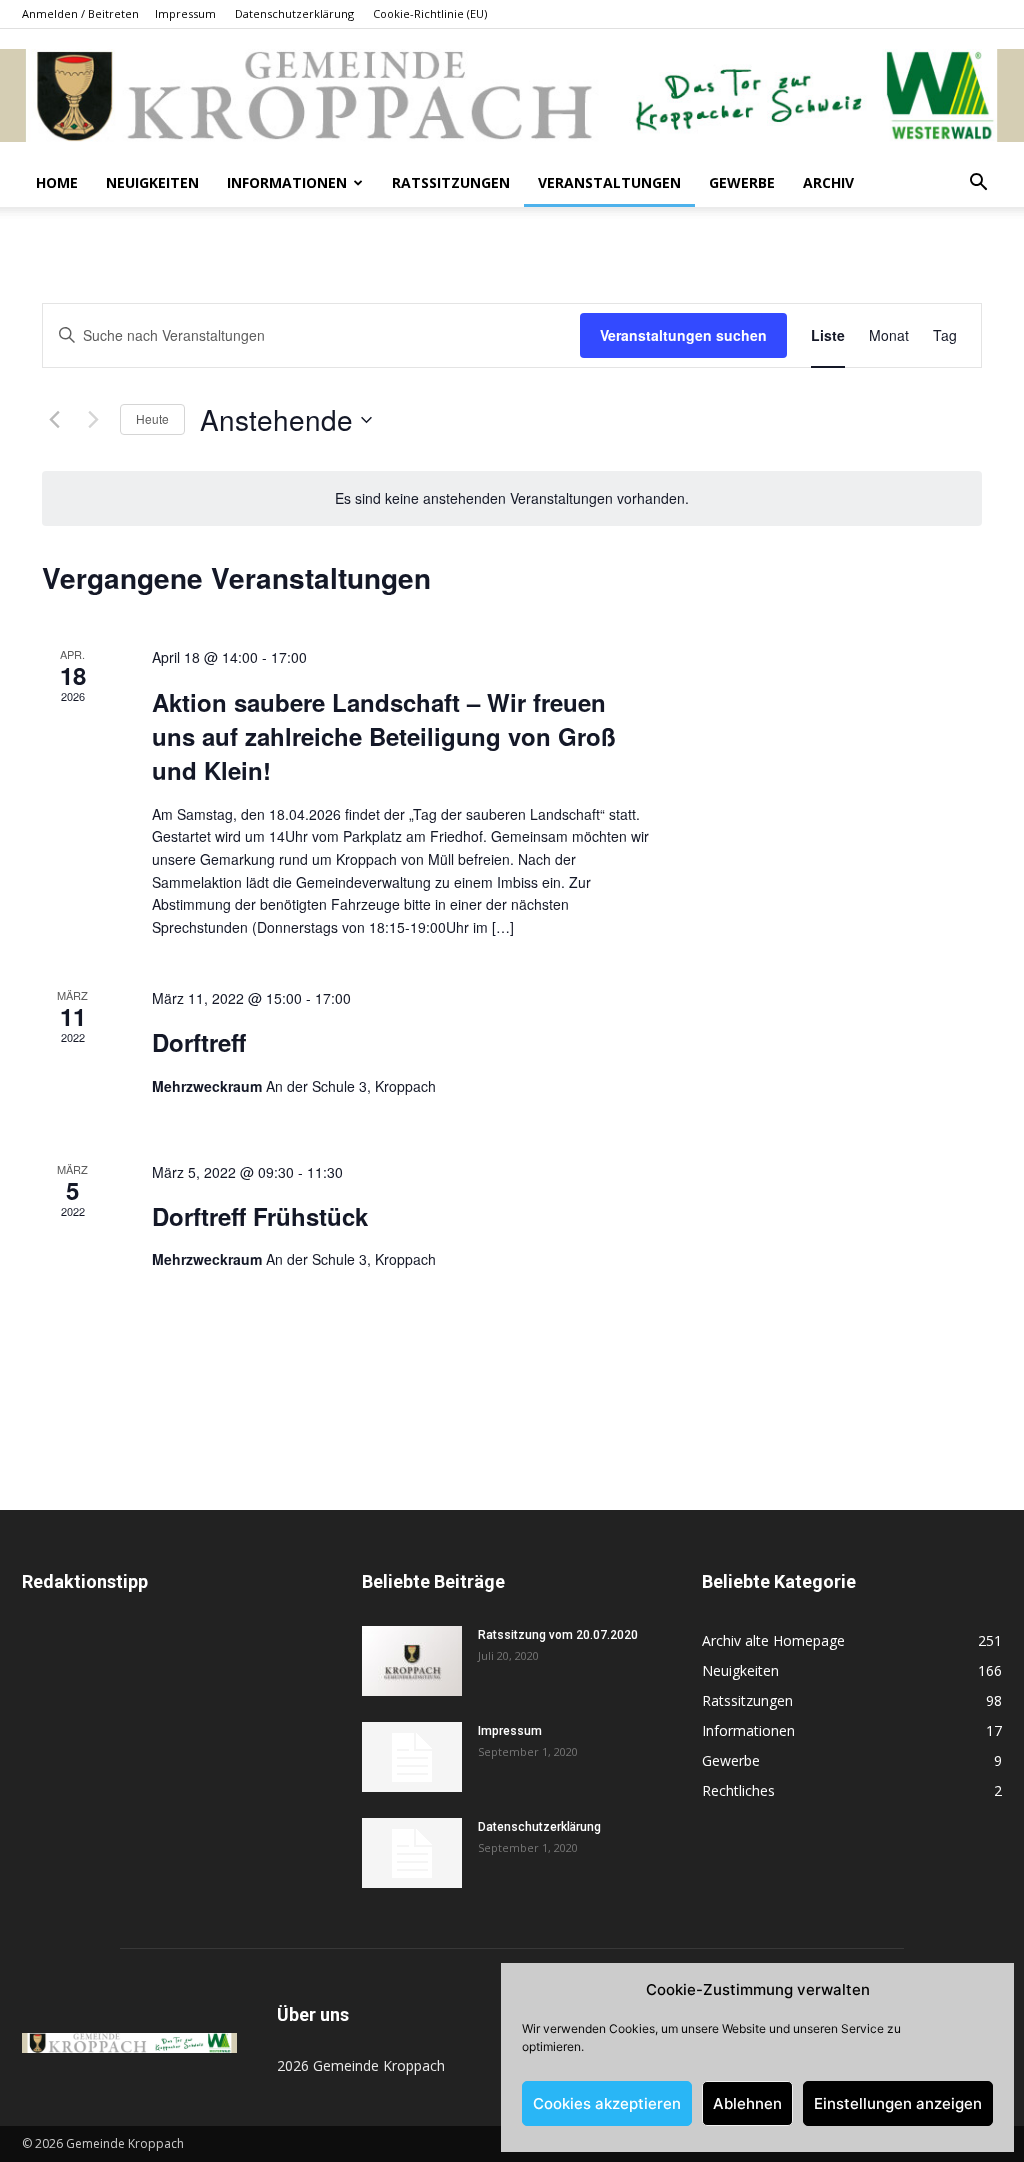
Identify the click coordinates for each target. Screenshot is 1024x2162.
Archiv (828, 182)
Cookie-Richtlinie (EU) (430, 13)
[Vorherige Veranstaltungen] (54, 420)
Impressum (185, 13)
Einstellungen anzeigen (898, 2103)
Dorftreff (199, 1042)
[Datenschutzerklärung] (412, 1853)
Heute (152, 418)
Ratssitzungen (451, 182)
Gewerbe (742, 182)
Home (57, 182)
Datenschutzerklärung (294, 13)
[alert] (512, 498)
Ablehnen (747, 2103)
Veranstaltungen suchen (683, 335)
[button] (978, 184)
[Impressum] (412, 1757)
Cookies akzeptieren (607, 2103)
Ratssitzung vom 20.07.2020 (558, 1635)
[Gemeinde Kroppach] (512, 95)
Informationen (287, 182)
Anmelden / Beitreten (80, 13)
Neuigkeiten (152, 182)
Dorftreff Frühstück (260, 1216)
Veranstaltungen (609, 182)
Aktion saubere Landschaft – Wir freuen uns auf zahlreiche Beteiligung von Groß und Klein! (384, 736)
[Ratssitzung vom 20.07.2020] (412, 1661)
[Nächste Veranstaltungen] (93, 420)
